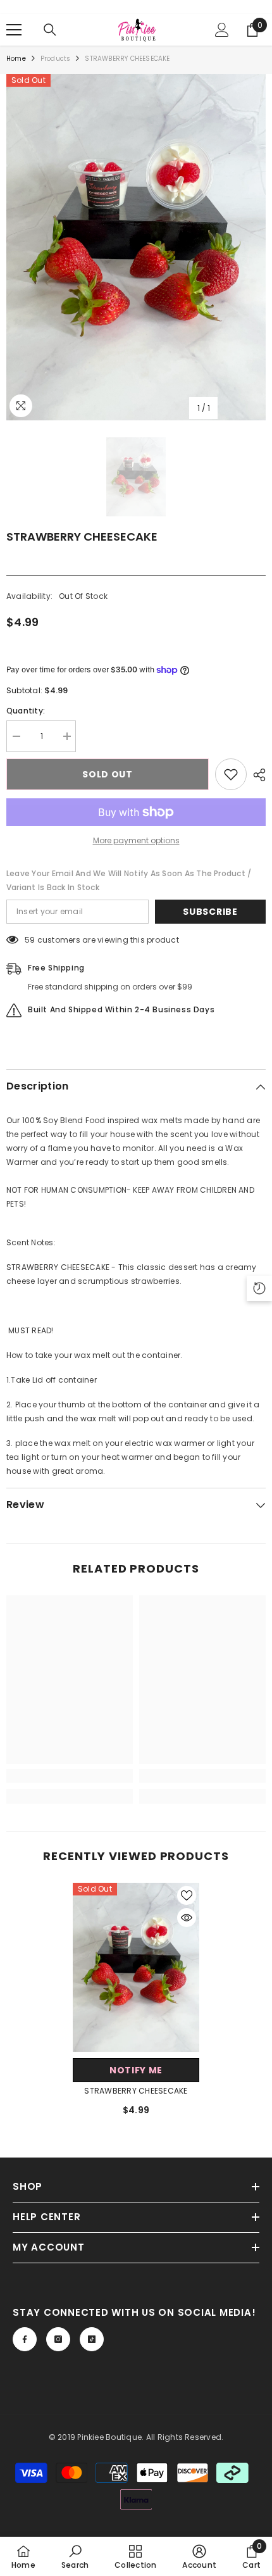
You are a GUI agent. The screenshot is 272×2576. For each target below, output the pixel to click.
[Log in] (222, 30)
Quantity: (26, 711)
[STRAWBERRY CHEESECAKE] (136, 1967)
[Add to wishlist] (231, 774)
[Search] (50, 30)
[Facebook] (25, 2339)
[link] (70, 1776)
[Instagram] (58, 2339)
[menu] (14, 30)
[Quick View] (187, 1918)
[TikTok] (92, 2339)
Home (16, 59)
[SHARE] (256, 775)
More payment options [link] (136, 840)
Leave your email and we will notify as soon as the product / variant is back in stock (129, 880)
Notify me (136, 2070)
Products (56, 59)
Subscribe (210, 912)
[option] (136, 247)
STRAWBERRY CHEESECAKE (136, 2091)
